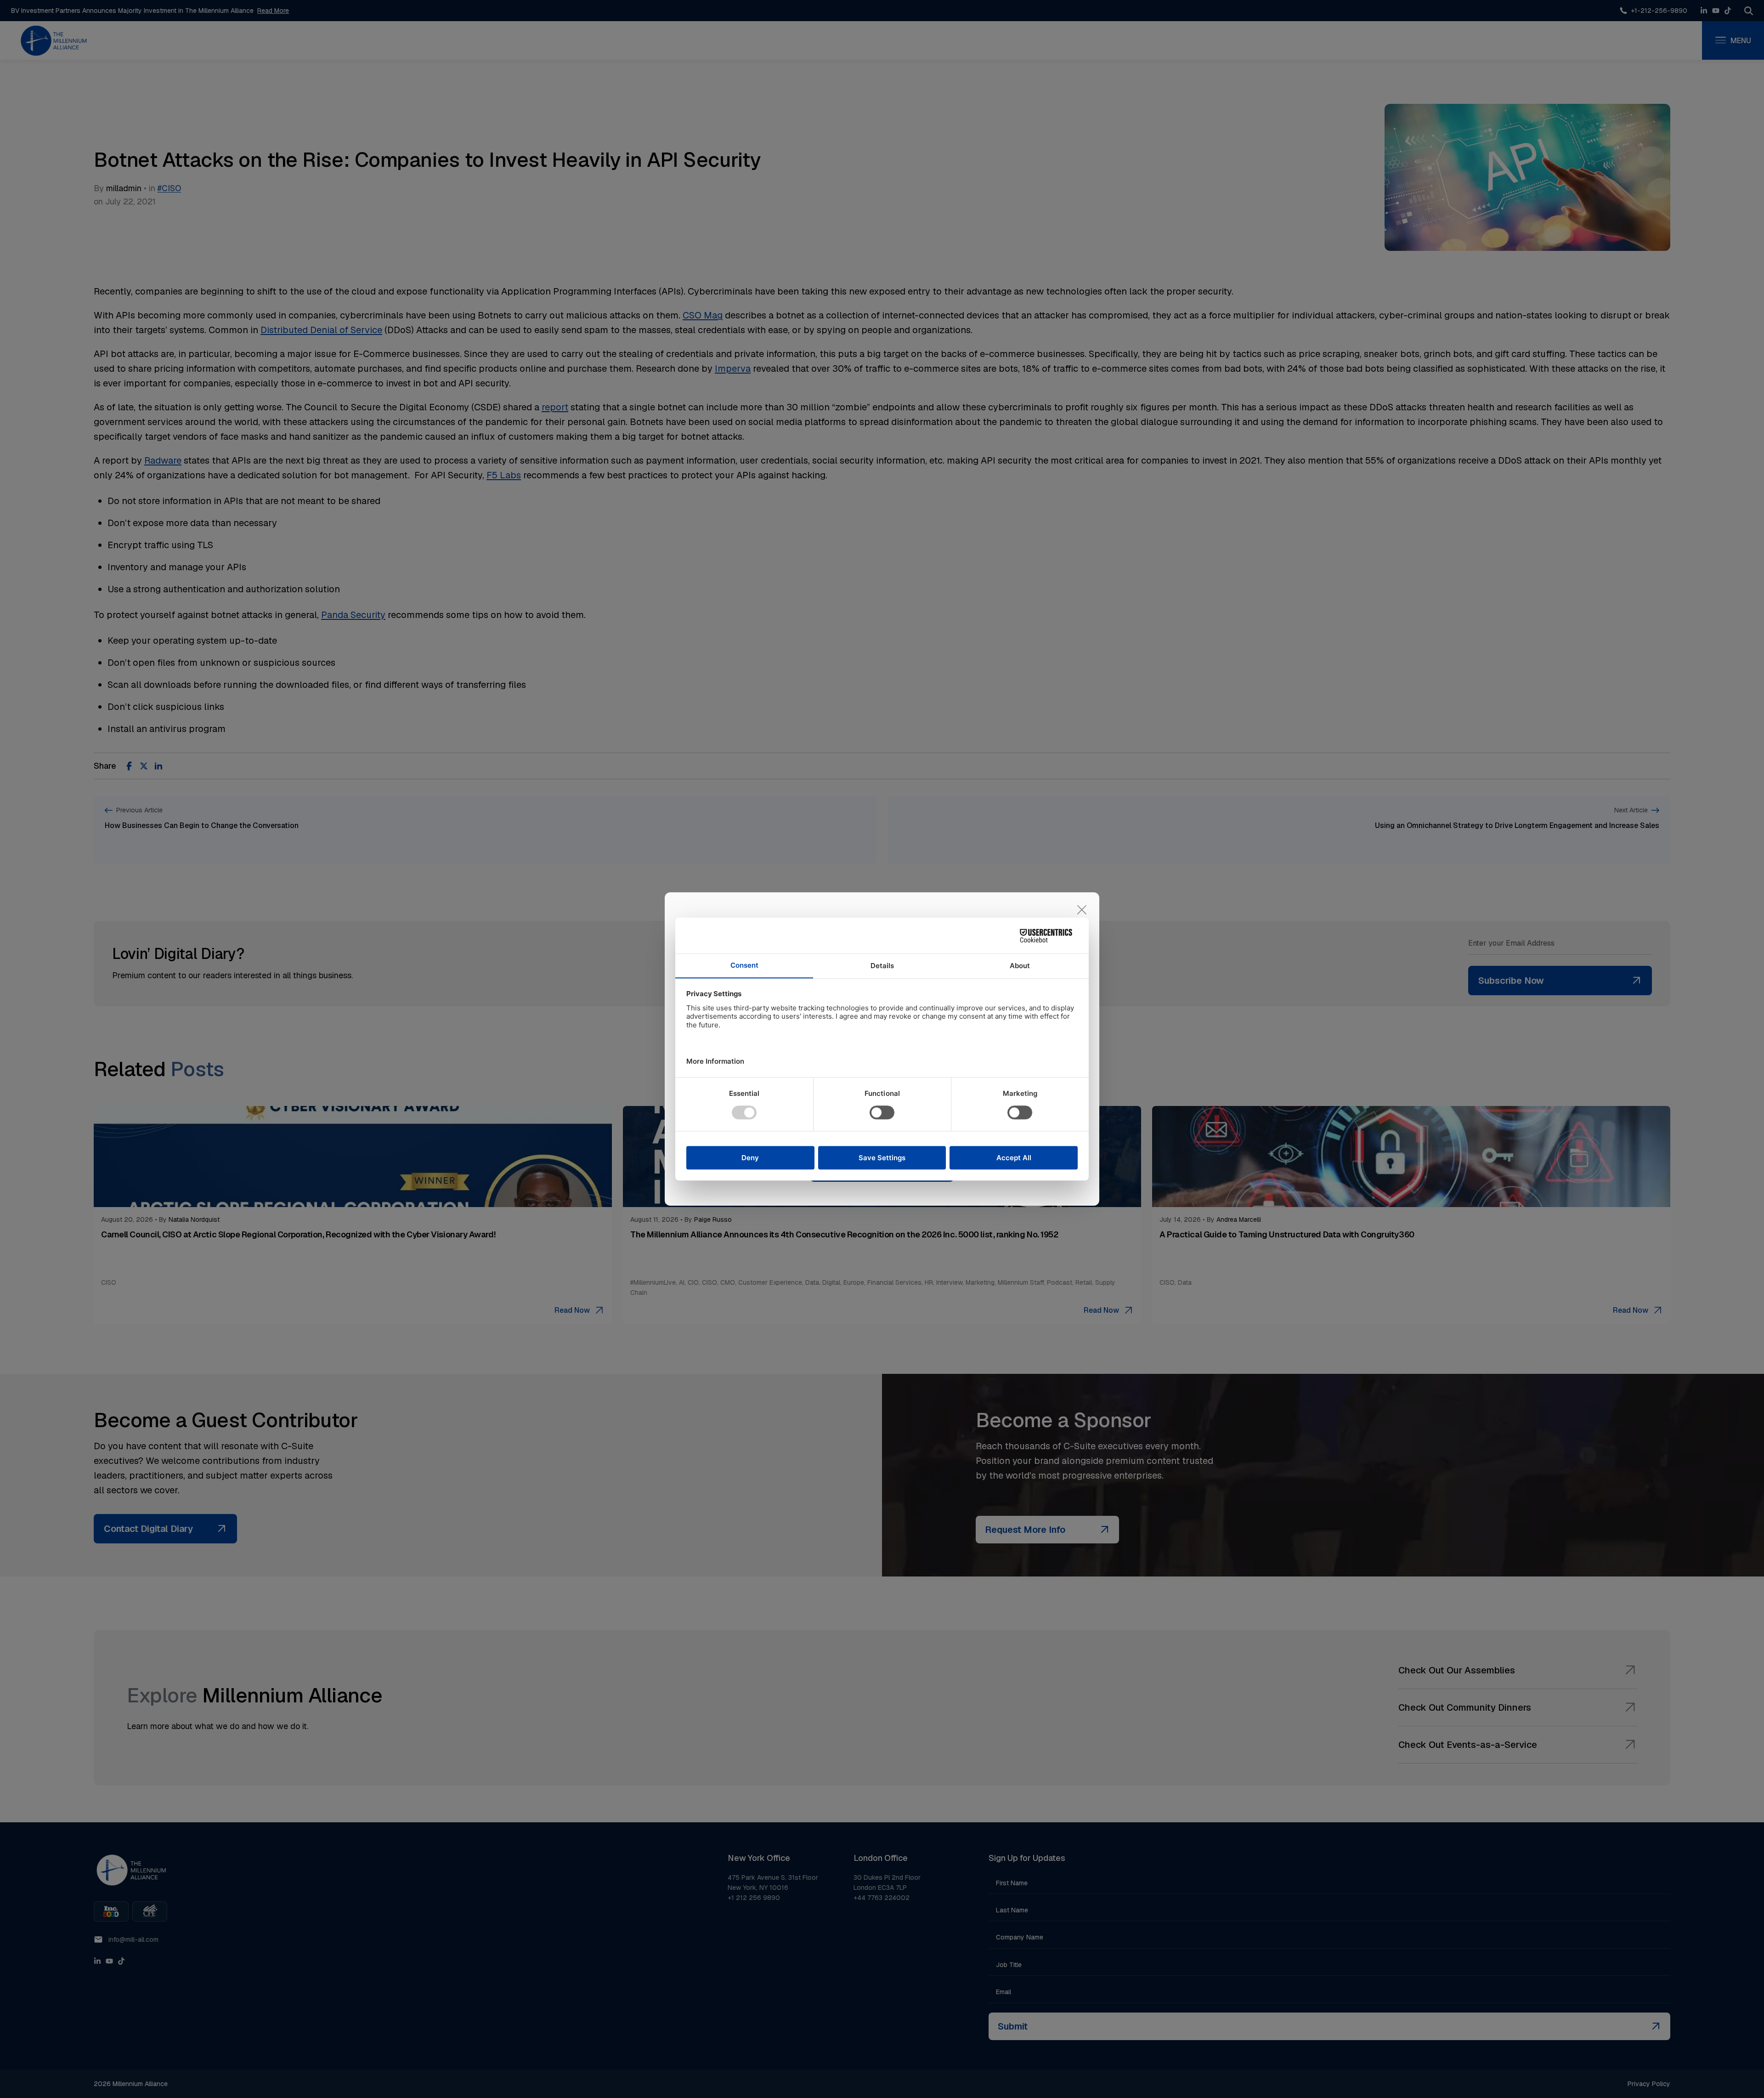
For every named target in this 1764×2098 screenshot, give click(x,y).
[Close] (1082, 910)
